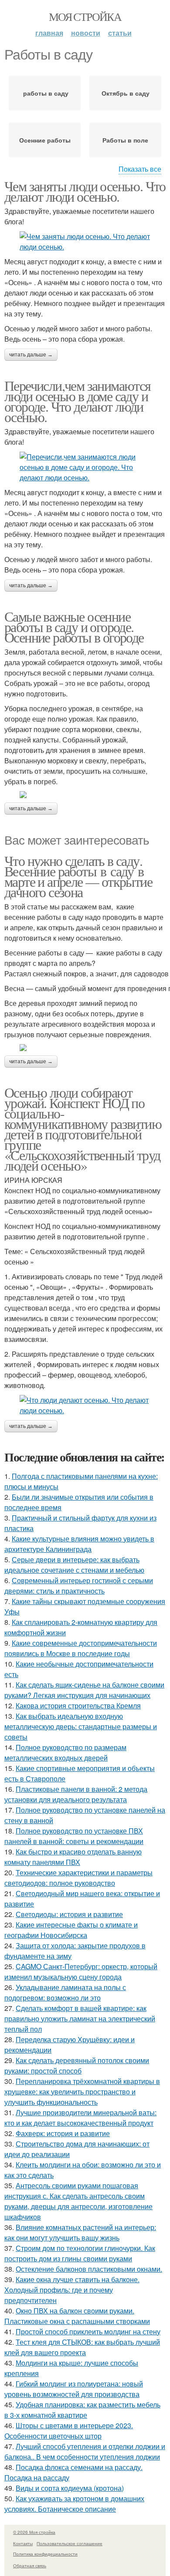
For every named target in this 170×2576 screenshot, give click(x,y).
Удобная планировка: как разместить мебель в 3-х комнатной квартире (82, 2410)
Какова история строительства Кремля (78, 1706)
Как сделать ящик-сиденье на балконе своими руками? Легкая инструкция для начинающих (84, 1690)
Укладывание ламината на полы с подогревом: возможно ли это (65, 1992)
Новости (86, 33)
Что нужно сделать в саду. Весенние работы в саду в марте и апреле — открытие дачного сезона (78, 876)
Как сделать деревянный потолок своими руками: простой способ (77, 2065)
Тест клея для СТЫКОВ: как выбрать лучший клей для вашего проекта (82, 2347)
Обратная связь (30, 2566)
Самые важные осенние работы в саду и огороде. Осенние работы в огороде (74, 627)
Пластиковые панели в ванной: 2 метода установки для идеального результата (76, 1794)
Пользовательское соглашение (70, 2543)
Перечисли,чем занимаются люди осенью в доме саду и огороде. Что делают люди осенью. (78, 401)
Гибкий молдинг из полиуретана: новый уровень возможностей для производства (74, 2389)
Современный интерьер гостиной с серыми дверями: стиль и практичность (79, 1586)
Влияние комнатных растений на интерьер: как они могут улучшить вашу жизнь (80, 2232)
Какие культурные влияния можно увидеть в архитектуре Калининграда (79, 1544)
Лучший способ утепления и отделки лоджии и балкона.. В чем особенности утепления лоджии (85, 2451)
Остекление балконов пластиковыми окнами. (89, 2269)
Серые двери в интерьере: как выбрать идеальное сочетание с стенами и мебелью (74, 1565)
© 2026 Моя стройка (34, 2532)
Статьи (120, 33)
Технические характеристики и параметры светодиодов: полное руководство (78, 1878)
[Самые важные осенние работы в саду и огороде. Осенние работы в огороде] (85, 795)
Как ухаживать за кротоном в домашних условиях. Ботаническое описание (74, 2504)
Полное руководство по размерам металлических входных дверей (65, 1752)
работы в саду (45, 93)
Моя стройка (85, 17)
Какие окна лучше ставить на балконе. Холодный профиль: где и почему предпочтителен (72, 2290)
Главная (49, 33)
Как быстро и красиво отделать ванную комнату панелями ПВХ (73, 1857)
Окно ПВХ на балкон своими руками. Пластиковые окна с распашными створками (77, 2316)
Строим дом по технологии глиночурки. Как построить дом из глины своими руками (80, 2253)
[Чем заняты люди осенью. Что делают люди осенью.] (85, 242)
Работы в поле (125, 140)
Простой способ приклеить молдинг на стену (88, 2331)
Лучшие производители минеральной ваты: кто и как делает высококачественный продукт (80, 2118)
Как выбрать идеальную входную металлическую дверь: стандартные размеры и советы (81, 1726)
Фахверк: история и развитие (63, 2133)
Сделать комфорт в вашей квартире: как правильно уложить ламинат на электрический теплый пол (80, 2019)
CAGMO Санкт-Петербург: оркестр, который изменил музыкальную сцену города (81, 1972)
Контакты (23, 2543)
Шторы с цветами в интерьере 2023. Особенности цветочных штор (69, 2431)
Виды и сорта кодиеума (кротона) (70, 2488)
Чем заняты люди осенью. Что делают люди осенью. (85, 191)
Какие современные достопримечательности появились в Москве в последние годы (81, 1648)
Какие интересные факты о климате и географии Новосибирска (71, 1930)
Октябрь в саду (126, 93)
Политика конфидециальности (45, 2554)
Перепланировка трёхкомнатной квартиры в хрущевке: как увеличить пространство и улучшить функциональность (82, 2092)
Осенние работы (45, 140)
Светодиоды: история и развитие (69, 1914)
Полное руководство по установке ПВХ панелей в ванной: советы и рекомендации (74, 1836)
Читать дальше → (31, 355)
